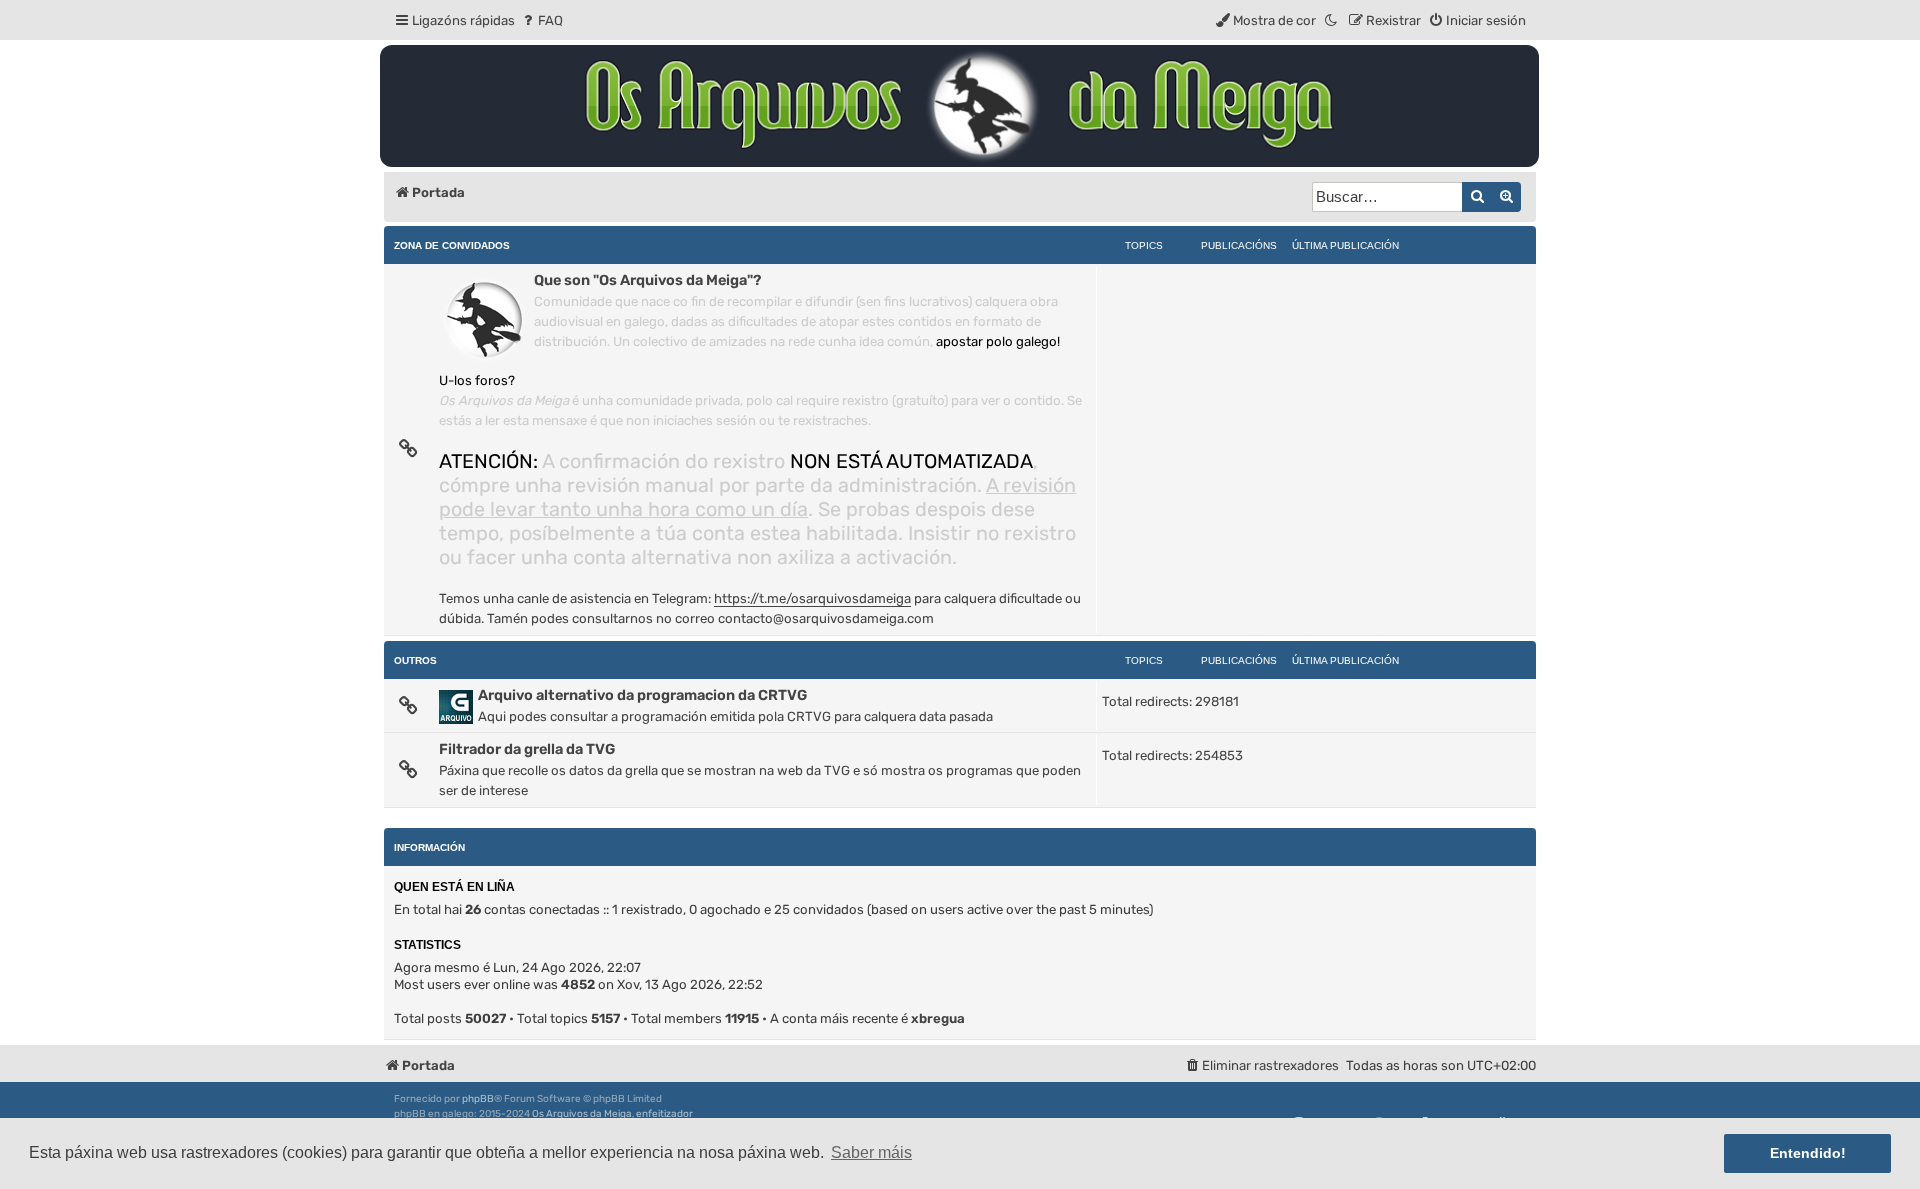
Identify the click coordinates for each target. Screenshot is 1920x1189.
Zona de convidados (452, 245)
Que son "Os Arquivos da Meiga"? (647, 280)
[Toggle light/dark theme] (1332, 20)
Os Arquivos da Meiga (582, 1114)
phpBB (478, 1099)
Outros (415, 660)
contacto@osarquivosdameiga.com (826, 618)
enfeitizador (664, 1114)
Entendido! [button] (1808, 1153)
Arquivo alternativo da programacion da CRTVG (642, 695)
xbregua (938, 1018)
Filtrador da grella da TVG (527, 749)
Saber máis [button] (871, 1152)
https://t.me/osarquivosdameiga (812, 598)
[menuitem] (541, 20)
